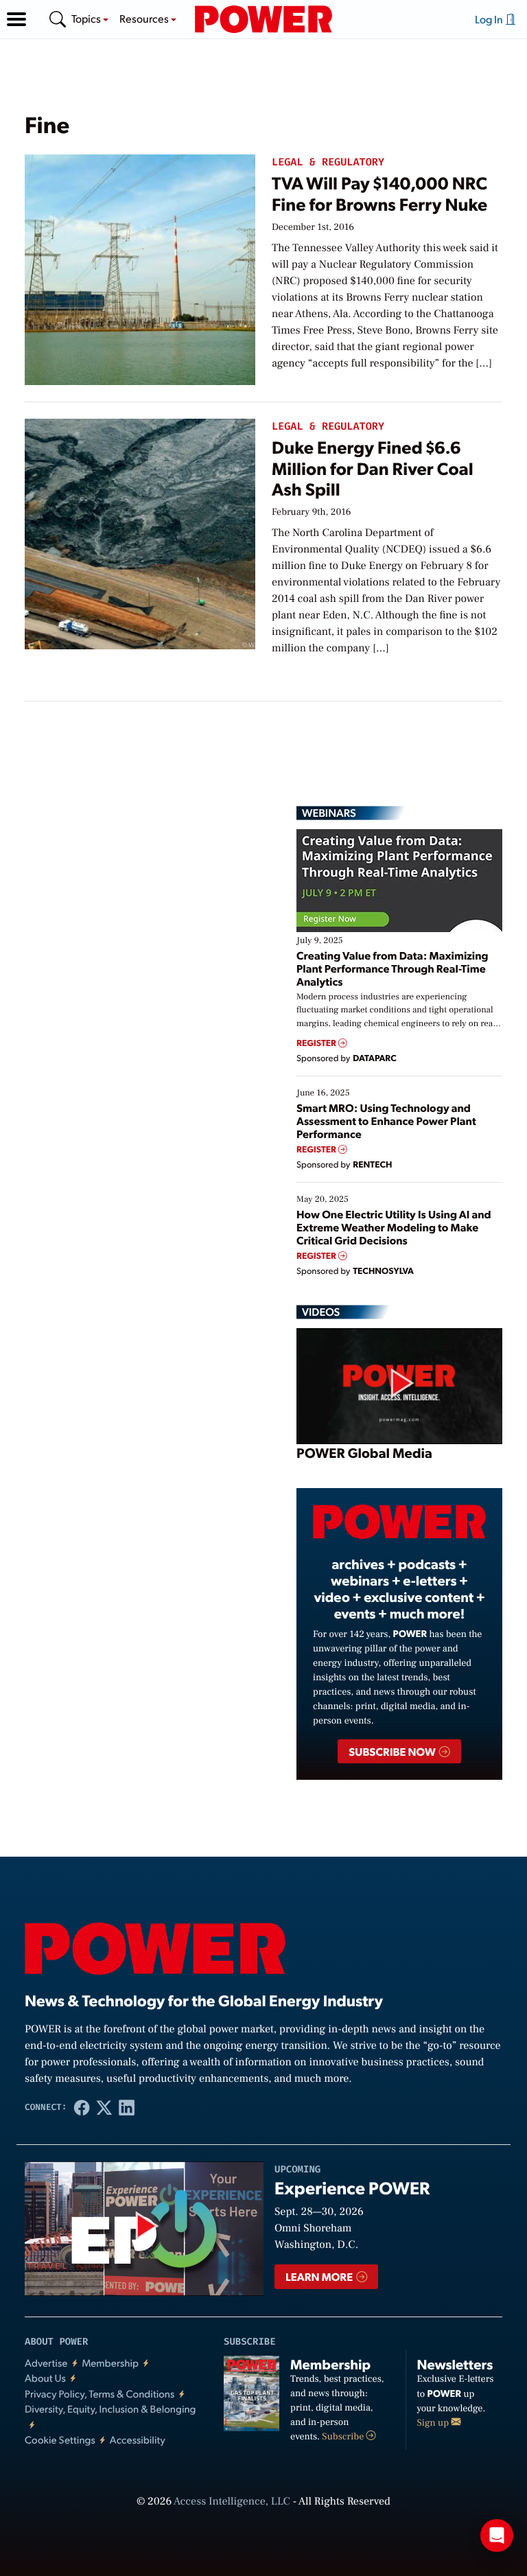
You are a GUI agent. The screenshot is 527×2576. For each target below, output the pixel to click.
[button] (16, 19)
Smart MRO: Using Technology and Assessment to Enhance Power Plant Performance (386, 1121)
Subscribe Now (393, 1751)
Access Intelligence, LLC (232, 2502)
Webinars (329, 813)
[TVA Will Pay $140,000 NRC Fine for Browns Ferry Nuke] (140, 267)
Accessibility (138, 2440)
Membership (110, 2363)
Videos (321, 1312)
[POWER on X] (105, 2108)
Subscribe (344, 2437)
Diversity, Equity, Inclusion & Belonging (110, 2409)
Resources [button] (145, 18)
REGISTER (317, 1043)
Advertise (46, 2363)
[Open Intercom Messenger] (497, 2536)
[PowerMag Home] (263, 19)
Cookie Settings (60, 2440)
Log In (490, 19)
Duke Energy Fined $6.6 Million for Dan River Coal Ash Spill (373, 468)
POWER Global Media (364, 1452)
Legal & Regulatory (328, 162)
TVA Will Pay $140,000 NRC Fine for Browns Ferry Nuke (379, 193)
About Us (45, 2378)
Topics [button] (87, 18)
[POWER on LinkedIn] (127, 2108)
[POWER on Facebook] (82, 2108)
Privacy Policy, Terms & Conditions (99, 2394)
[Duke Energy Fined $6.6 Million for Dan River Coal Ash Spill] (140, 532)
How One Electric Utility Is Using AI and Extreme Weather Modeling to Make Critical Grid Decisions (394, 1227)
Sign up (434, 2423)
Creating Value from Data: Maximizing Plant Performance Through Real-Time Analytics (393, 968)
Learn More (320, 2276)
